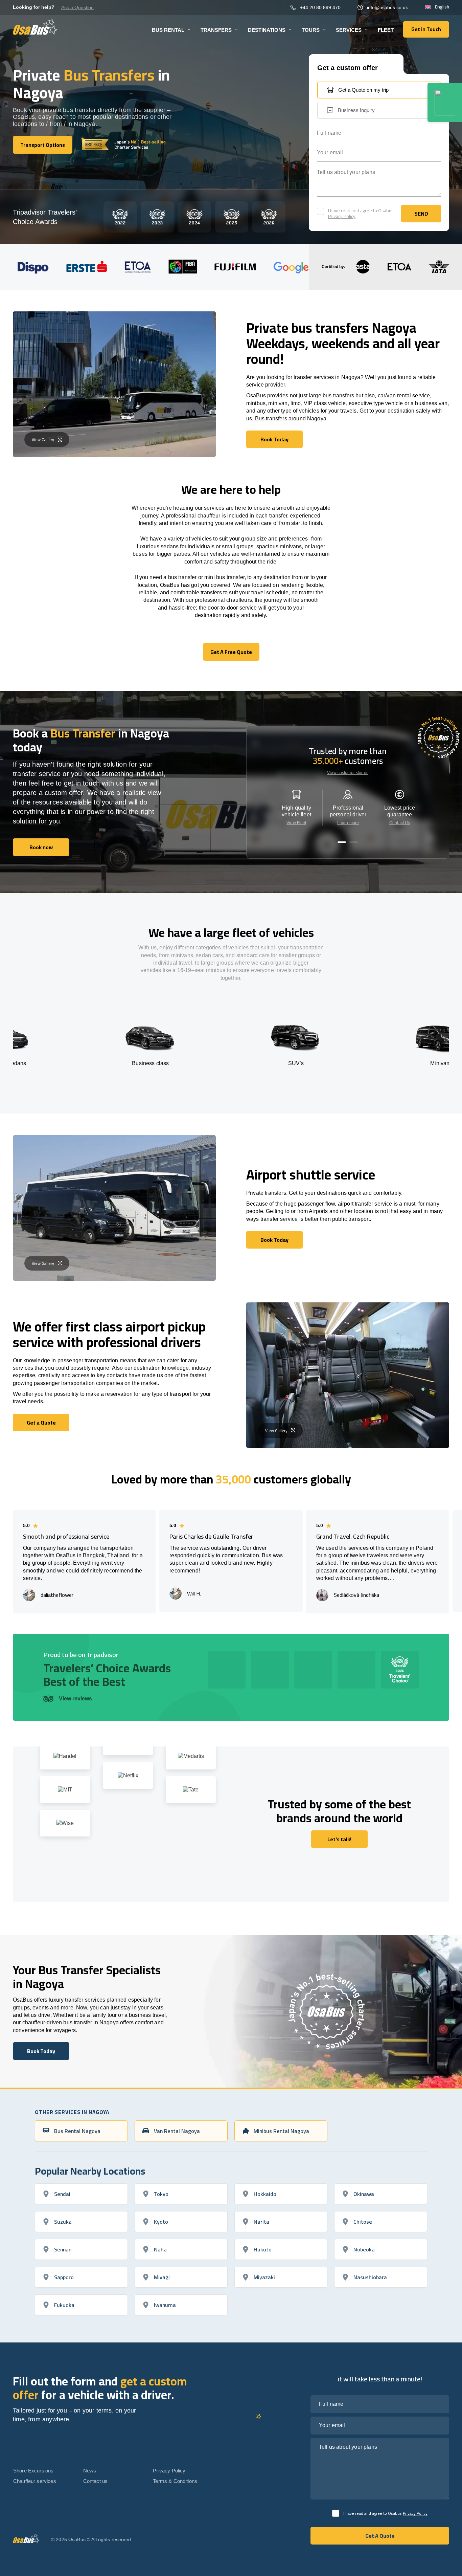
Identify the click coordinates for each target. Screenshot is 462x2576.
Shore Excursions (33, 2471)
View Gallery (43, 439)
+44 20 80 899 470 (320, 7)
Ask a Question (77, 7)
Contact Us (400, 823)
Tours (311, 30)
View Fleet (296, 823)
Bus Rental (168, 30)
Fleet (386, 30)
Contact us (96, 2481)
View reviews (75, 1699)
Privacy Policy (342, 216)
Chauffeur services (35, 2481)
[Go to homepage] (35, 27)
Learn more (348, 823)
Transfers (216, 30)
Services (349, 30)
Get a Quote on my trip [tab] (363, 90)
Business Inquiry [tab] (356, 110)
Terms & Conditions (175, 2481)
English (442, 7)
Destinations (267, 30)
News (90, 2471)
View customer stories (348, 773)
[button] (342, 842)
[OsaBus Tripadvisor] (445, 102)
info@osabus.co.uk (387, 7)
